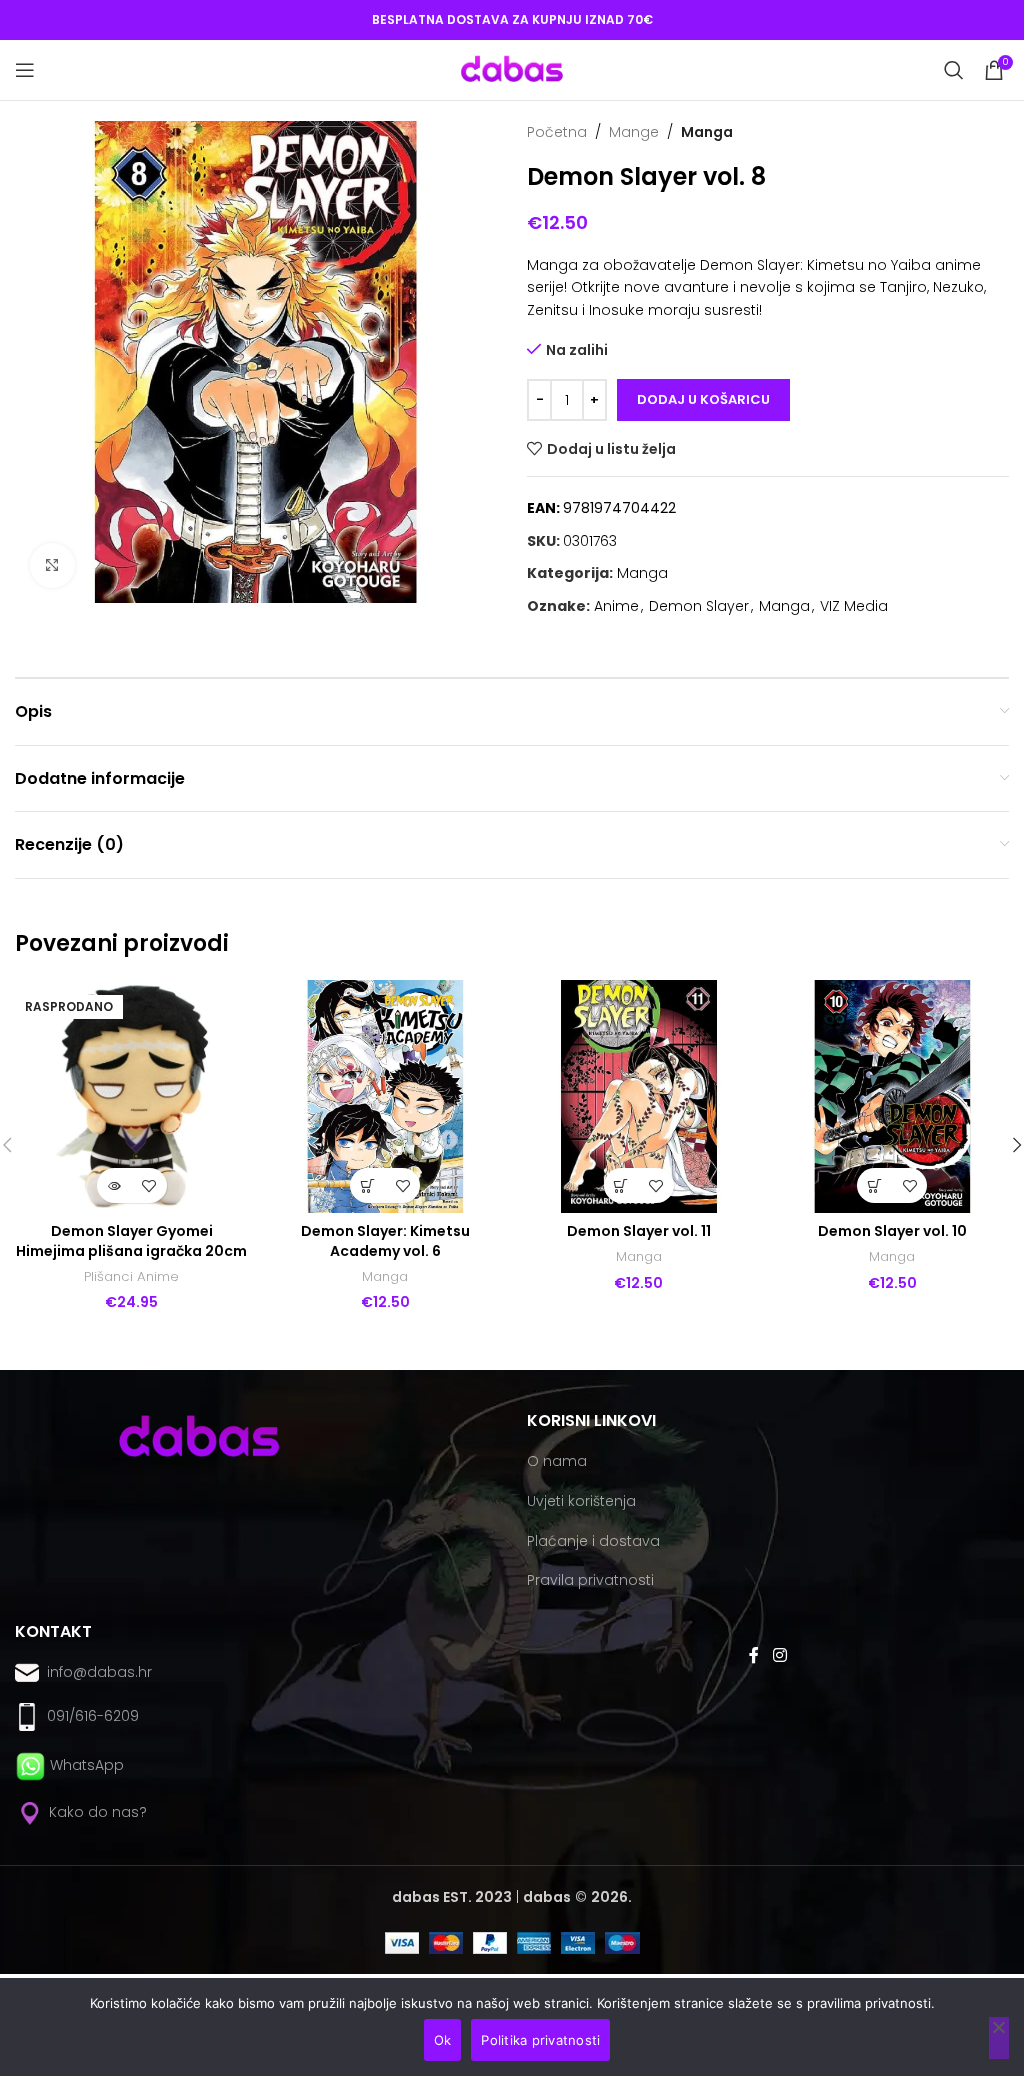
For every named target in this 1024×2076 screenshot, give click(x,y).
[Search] (954, 70)
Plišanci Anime (131, 1277)
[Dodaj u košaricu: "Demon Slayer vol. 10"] (874, 1185)
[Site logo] (512, 69)
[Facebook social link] (754, 1656)
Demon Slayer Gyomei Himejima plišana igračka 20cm (131, 1241)
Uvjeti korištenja (581, 1501)
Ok (443, 2040)
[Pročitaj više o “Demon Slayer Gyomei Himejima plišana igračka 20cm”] (114, 1185)
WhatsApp (87, 1765)
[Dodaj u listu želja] (149, 1185)
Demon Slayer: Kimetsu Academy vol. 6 (385, 1241)
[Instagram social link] (779, 1656)
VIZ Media (854, 606)
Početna (557, 132)
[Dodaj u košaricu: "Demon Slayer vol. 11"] (621, 1185)
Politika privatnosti (540, 2040)
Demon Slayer (699, 606)
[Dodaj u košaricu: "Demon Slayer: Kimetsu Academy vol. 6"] (367, 1185)
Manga (707, 132)
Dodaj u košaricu (703, 399)
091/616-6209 (89, 1716)
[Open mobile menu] (25, 70)
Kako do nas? (96, 1812)
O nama (557, 1461)
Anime (616, 606)
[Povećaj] (52, 565)
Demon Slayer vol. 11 (639, 1231)
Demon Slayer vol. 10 (892, 1231)
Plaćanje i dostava (593, 1541)
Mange (634, 132)
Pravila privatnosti (590, 1580)
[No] (999, 2038)
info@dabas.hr (99, 1672)
